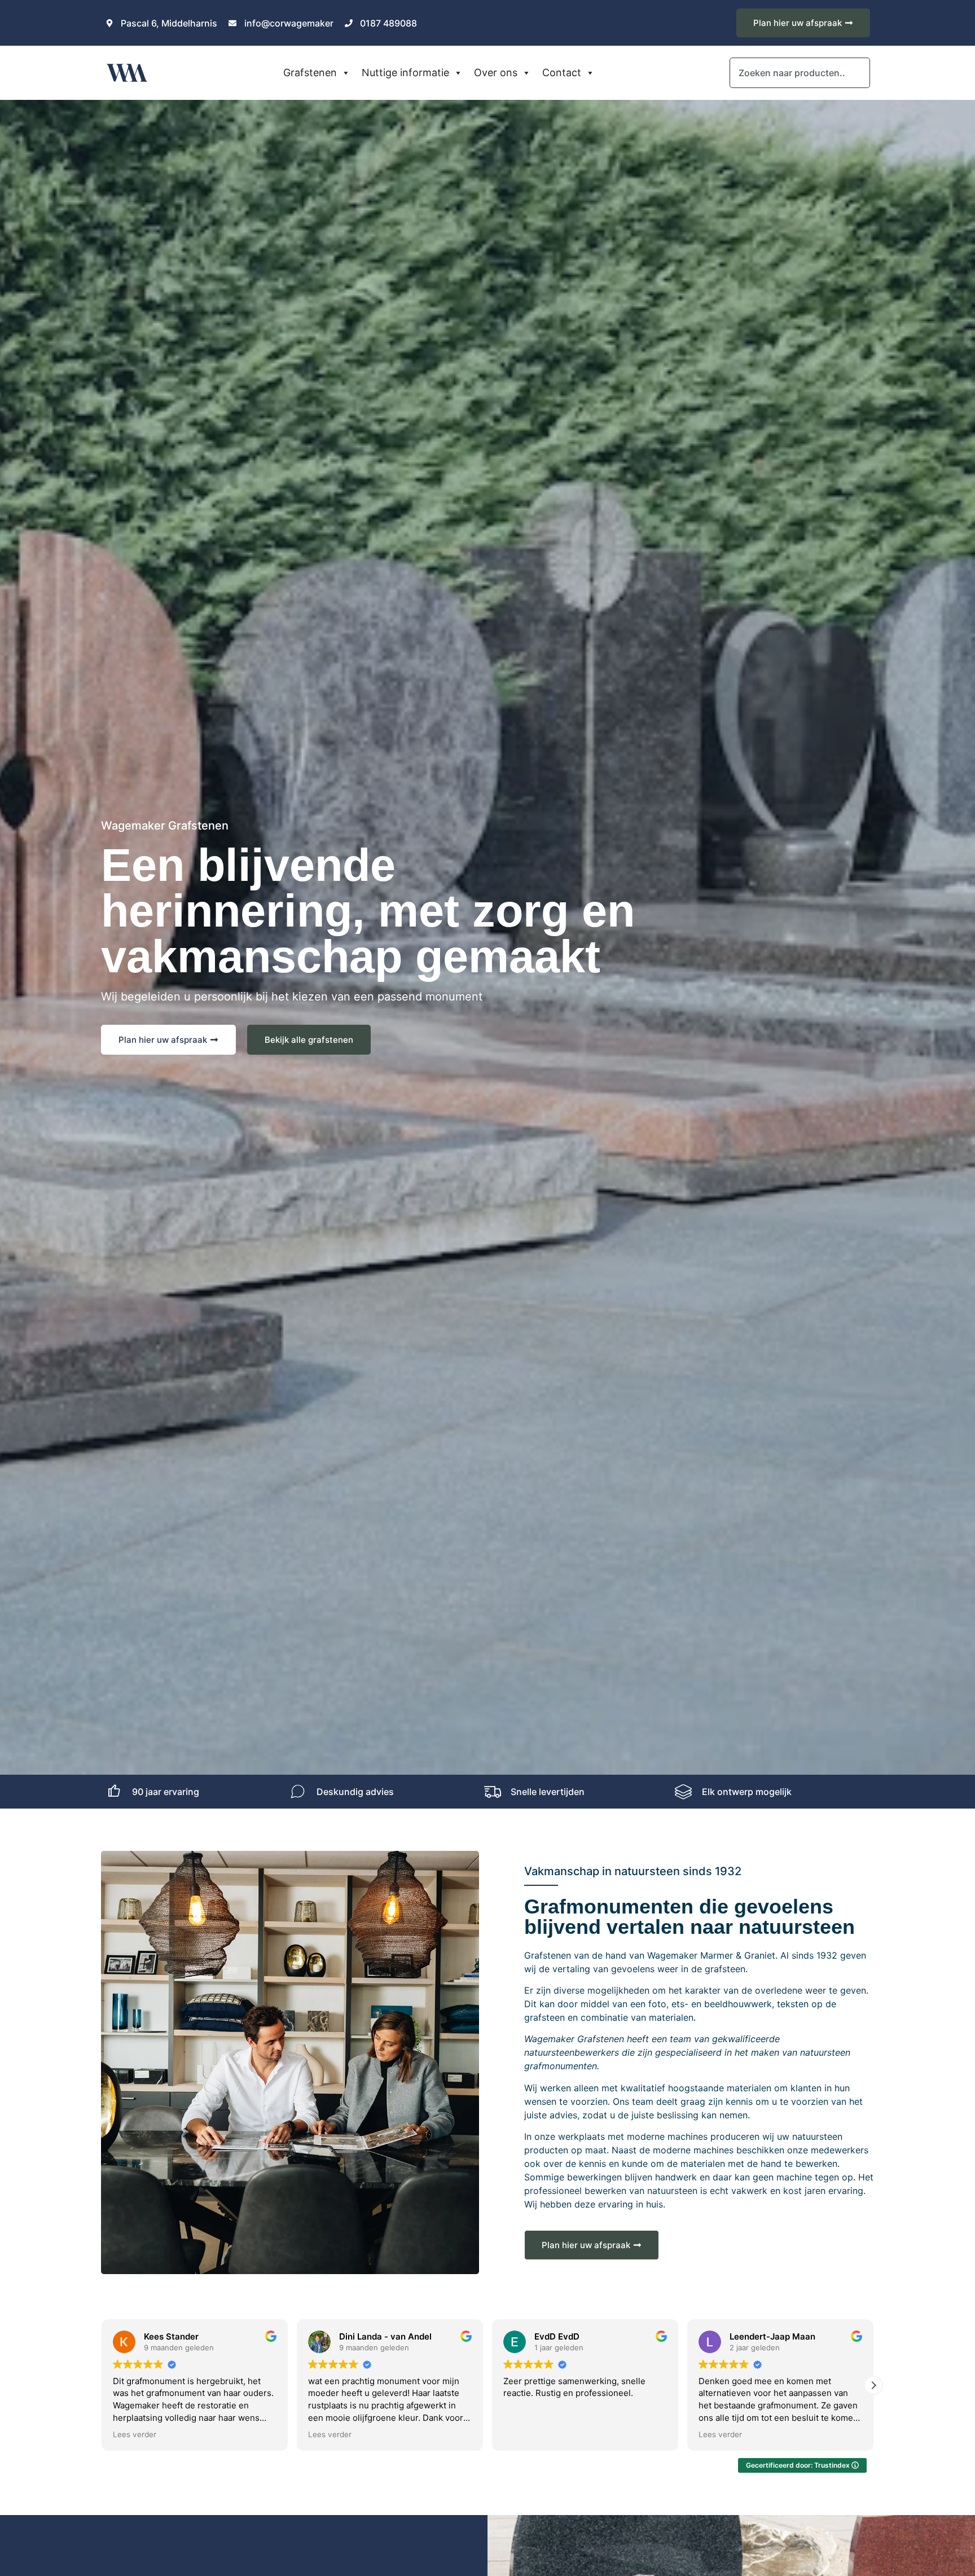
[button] (102, 2385)
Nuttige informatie (405, 73)
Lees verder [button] (135, 2434)
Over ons (496, 73)
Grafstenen (310, 73)
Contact (562, 73)
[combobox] (800, 73)
